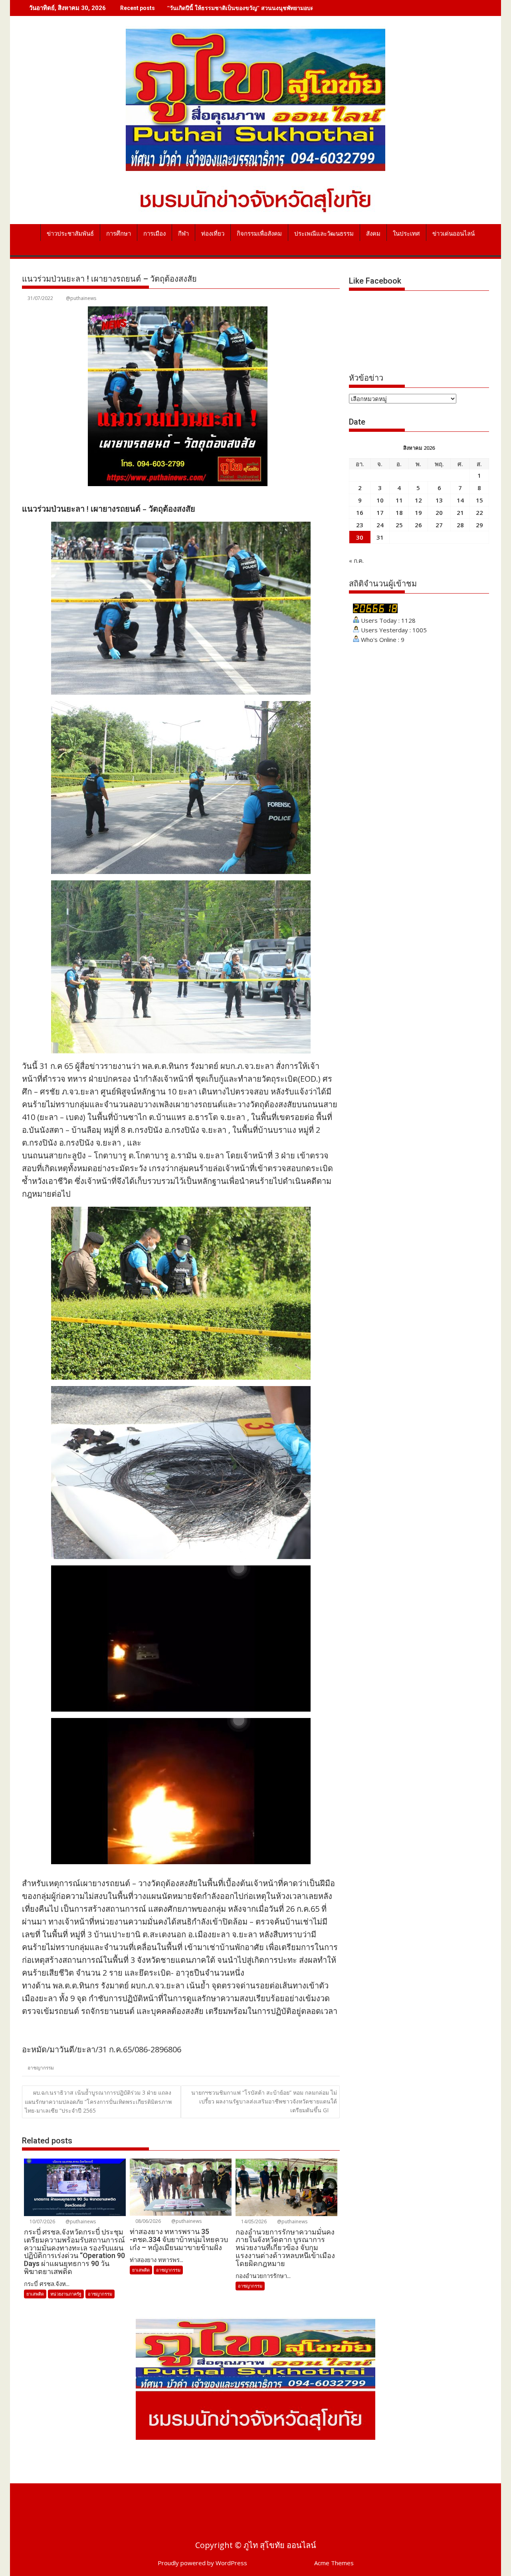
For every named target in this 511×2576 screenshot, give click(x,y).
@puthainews (81, 298)
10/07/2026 (42, 2221)
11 (399, 500)
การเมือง (154, 234)
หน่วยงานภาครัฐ (66, 2294)
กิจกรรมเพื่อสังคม (259, 234)
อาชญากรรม (41, 2068)
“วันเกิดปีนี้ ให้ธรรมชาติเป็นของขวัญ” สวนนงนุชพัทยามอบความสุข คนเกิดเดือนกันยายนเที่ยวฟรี (285, 8)
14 (460, 500)
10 (380, 500)
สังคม (373, 234)
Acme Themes (334, 2563)
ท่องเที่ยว (213, 234)
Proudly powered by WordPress (202, 2563)
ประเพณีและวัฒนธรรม (324, 234)
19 (418, 512)
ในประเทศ (406, 234)
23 (360, 525)
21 (460, 512)
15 (479, 500)
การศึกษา (119, 234)
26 (418, 525)
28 (460, 525)
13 (439, 500)
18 (399, 512)
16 (360, 512)
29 (479, 525)
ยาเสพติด (35, 2294)
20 (439, 512)
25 (399, 525)
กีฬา (183, 234)
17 (380, 512)
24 (380, 525)
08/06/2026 (148, 2221)
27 (439, 525)
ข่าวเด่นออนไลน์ (454, 234)
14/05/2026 (253, 2221)
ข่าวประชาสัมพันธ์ (70, 234)
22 (479, 512)
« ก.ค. (356, 560)
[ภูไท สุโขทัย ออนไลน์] (30, 232)
